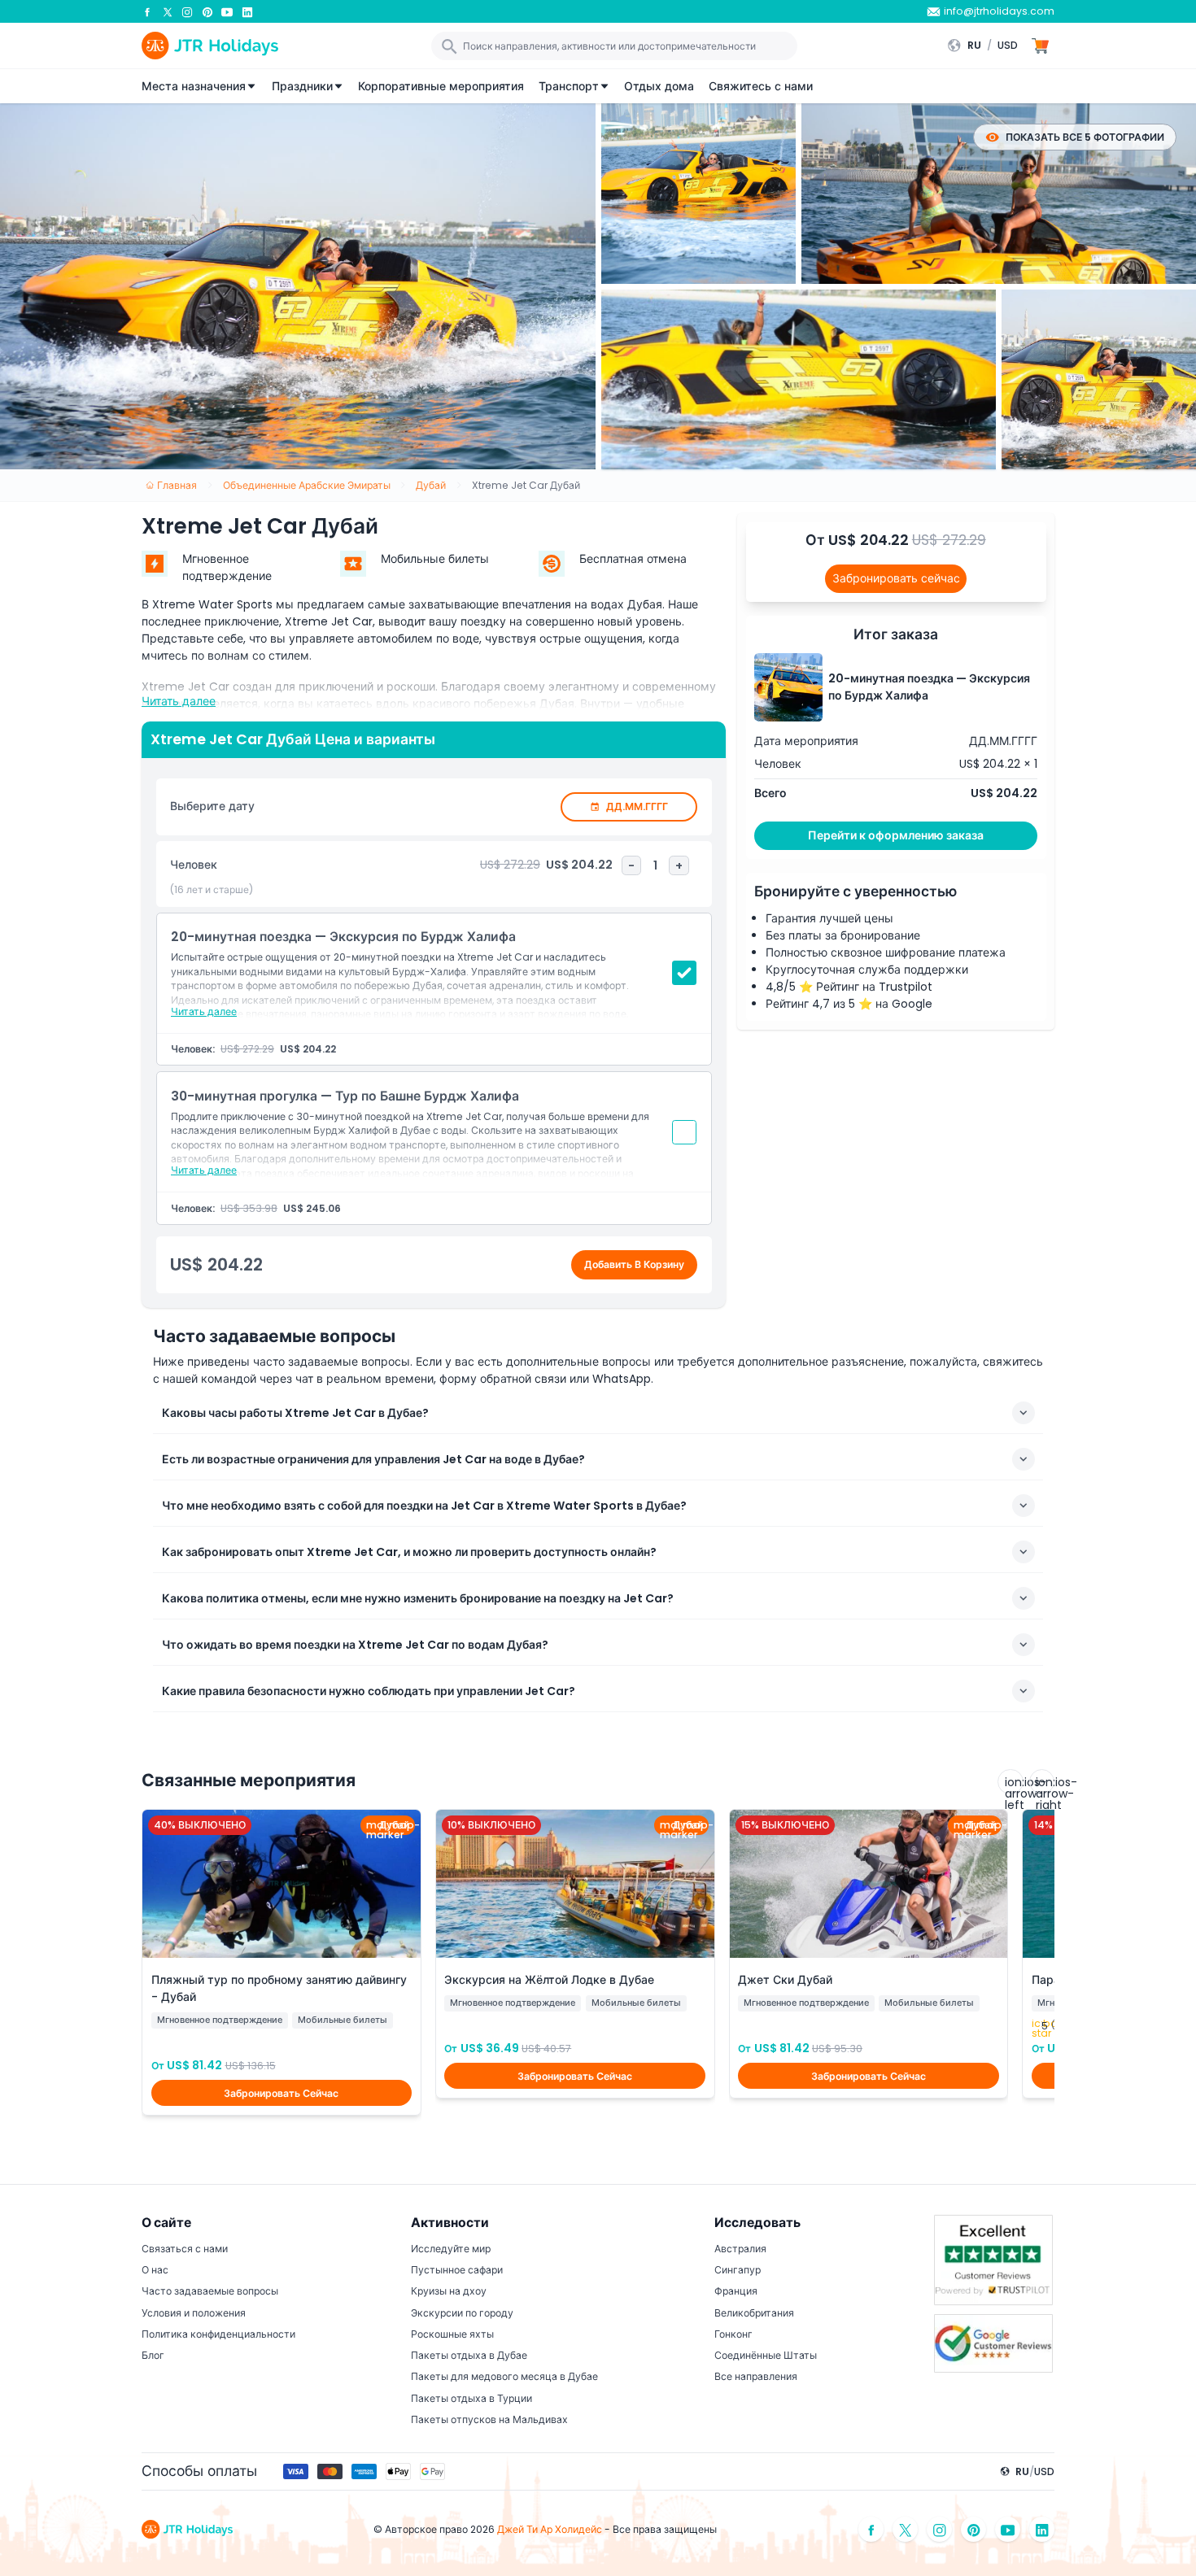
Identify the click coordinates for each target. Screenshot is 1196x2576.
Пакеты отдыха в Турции (471, 2398)
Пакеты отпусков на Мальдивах (489, 2419)
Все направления (756, 2376)
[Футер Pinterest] (974, 2529)
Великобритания (754, 2313)
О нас (155, 2270)
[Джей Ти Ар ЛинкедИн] (247, 11)
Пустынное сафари (457, 2270)
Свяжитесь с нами (761, 86)
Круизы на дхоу (449, 2291)
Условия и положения (194, 2313)
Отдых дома (659, 86)
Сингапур (738, 2270)
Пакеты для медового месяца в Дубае (504, 2376)
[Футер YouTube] (1008, 2529)
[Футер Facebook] (871, 2529)
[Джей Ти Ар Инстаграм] (187, 11)
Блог (153, 2355)
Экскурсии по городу (462, 2313)
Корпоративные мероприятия (441, 86)
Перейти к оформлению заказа (896, 835)
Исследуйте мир (451, 2249)
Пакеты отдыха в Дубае (469, 2355)
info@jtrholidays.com (999, 11)
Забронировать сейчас (896, 578)
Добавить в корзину (634, 1264)
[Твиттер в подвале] (906, 2529)
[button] (986, 46)
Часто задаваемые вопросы (210, 2291)
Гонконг (733, 2334)
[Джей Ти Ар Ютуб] (227, 11)
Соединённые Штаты (766, 2355)
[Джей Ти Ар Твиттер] (168, 11)
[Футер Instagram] (940, 2529)
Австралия (740, 2249)
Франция (736, 2291)
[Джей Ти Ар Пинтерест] (207, 11)
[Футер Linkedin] (1042, 2529)
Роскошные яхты (452, 2334)
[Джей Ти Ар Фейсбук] (147, 11)
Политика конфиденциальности (218, 2334)
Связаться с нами (185, 2249)
